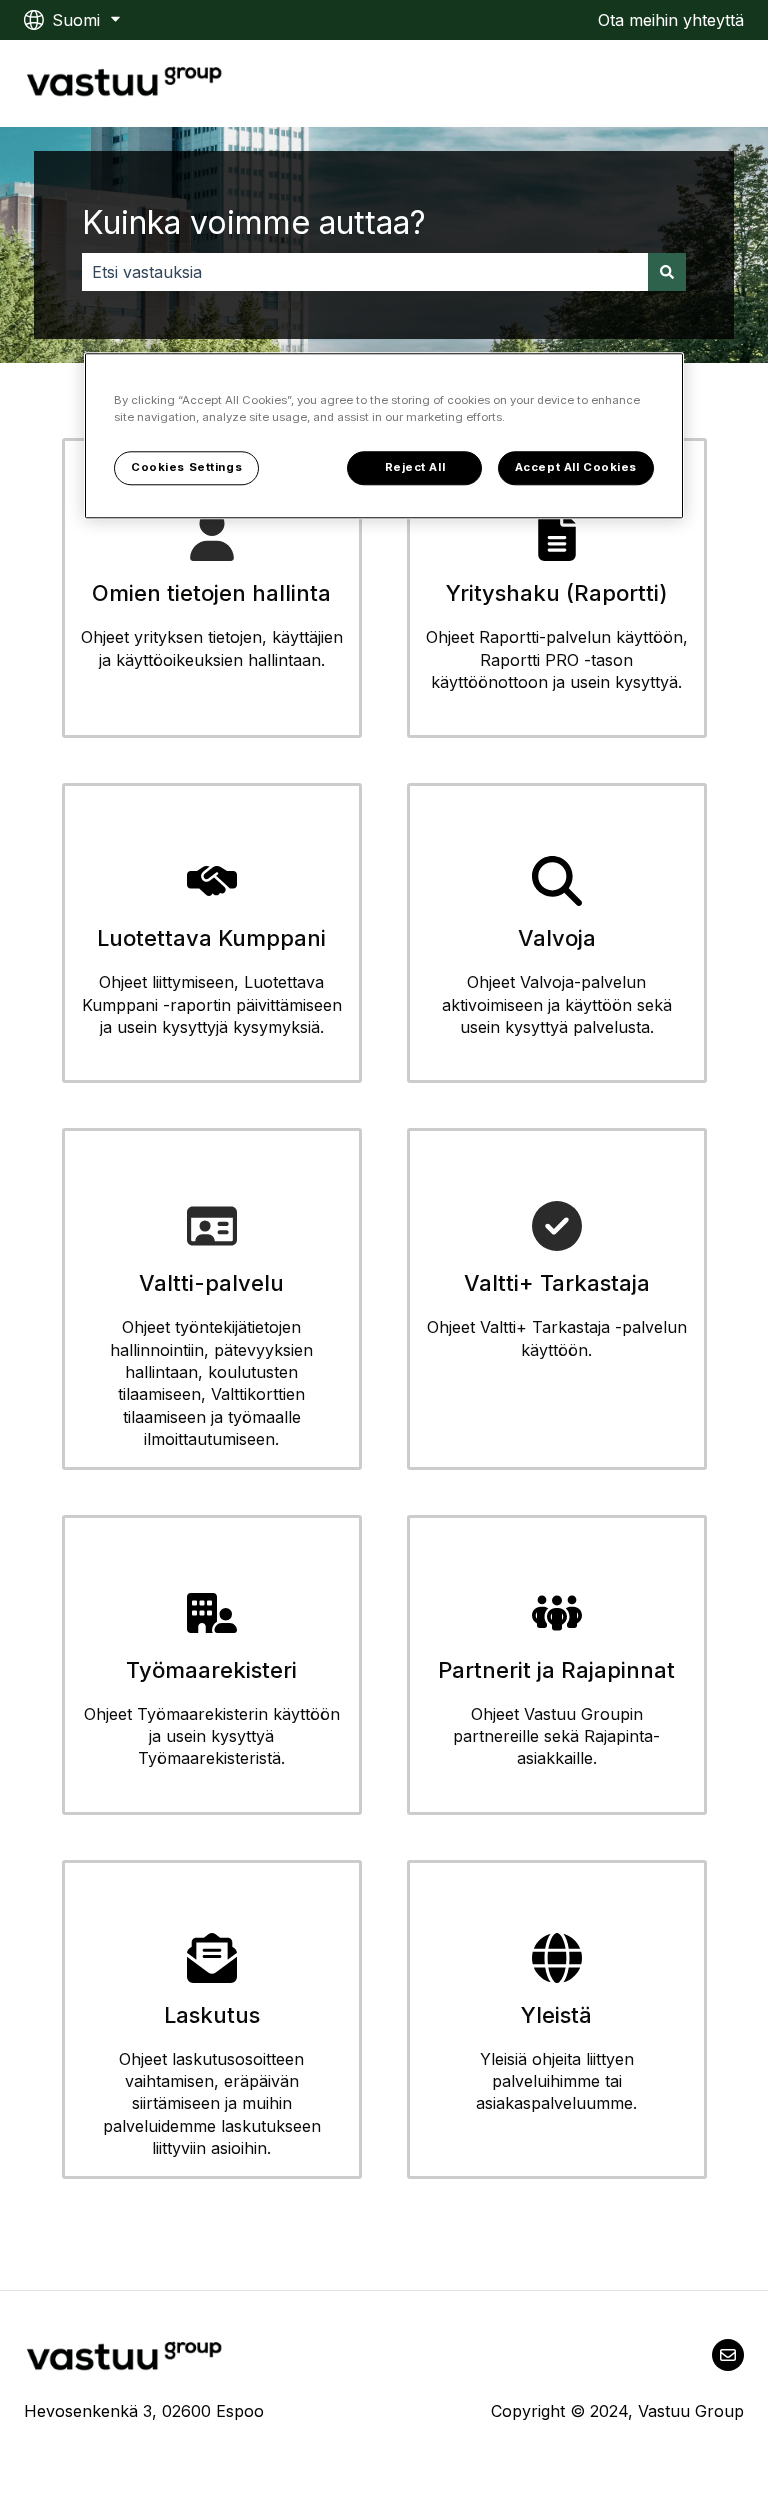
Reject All (415, 467)
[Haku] (667, 272)
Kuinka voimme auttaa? (254, 222)
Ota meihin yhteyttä (671, 20)
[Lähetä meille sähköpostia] (728, 2355)
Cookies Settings (186, 467)
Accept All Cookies (576, 467)
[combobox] (365, 272)
